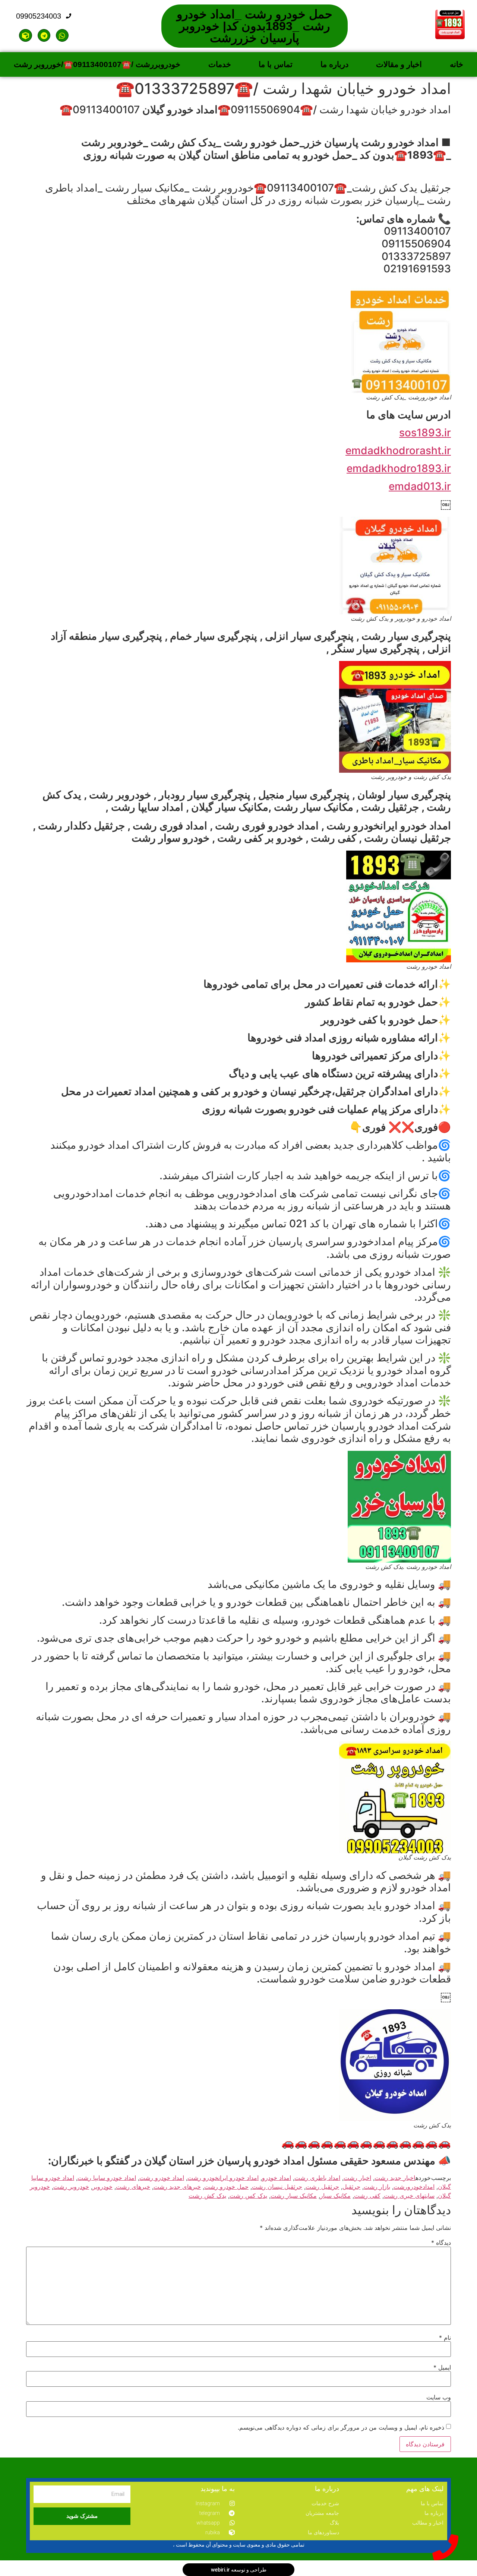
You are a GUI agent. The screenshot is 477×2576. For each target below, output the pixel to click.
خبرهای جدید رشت (177, 2187)
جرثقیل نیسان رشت (277, 2187)
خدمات (220, 64)
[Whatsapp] (62, 35)
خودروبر (102, 2187)
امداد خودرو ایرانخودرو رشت (223, 2178)
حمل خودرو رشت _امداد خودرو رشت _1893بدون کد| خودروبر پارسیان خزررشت (255, 26)
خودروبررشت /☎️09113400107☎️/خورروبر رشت (97, 64)
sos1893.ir (425, 433)
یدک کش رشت (207, 2196)
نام (445, 2338)
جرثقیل (351, 2187)
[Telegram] (44, 35)
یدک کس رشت (248, 2196)
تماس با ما (276, 64)
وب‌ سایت (439, 2397)
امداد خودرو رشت (162, 2178)
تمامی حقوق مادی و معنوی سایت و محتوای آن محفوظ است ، (239, 2545)
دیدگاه (441, 2243)
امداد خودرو (277, 2178)
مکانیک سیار (335, 2196)
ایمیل (442, 2367)
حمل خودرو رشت (226, 2187)
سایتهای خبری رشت (409, 2196)
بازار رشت (377, 2187)
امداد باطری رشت (317, 2178)
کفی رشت (367, 2196)
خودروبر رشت (71, 2187)
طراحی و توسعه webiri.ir (239, 2570)
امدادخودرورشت (414, 2187)
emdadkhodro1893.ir (399, 468)
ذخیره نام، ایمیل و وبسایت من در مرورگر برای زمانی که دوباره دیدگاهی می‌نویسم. (341, 2427)
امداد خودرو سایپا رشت (107, 2178)
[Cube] (25, 35)
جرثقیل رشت (322, 2187)
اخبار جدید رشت (395, 2178)
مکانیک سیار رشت (294, 2196)
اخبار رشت (357, 2178)
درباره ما (334, 64)
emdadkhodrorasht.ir (398, 450)
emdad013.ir (420, 486)
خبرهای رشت (133, 2187)
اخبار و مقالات (399, 64)
